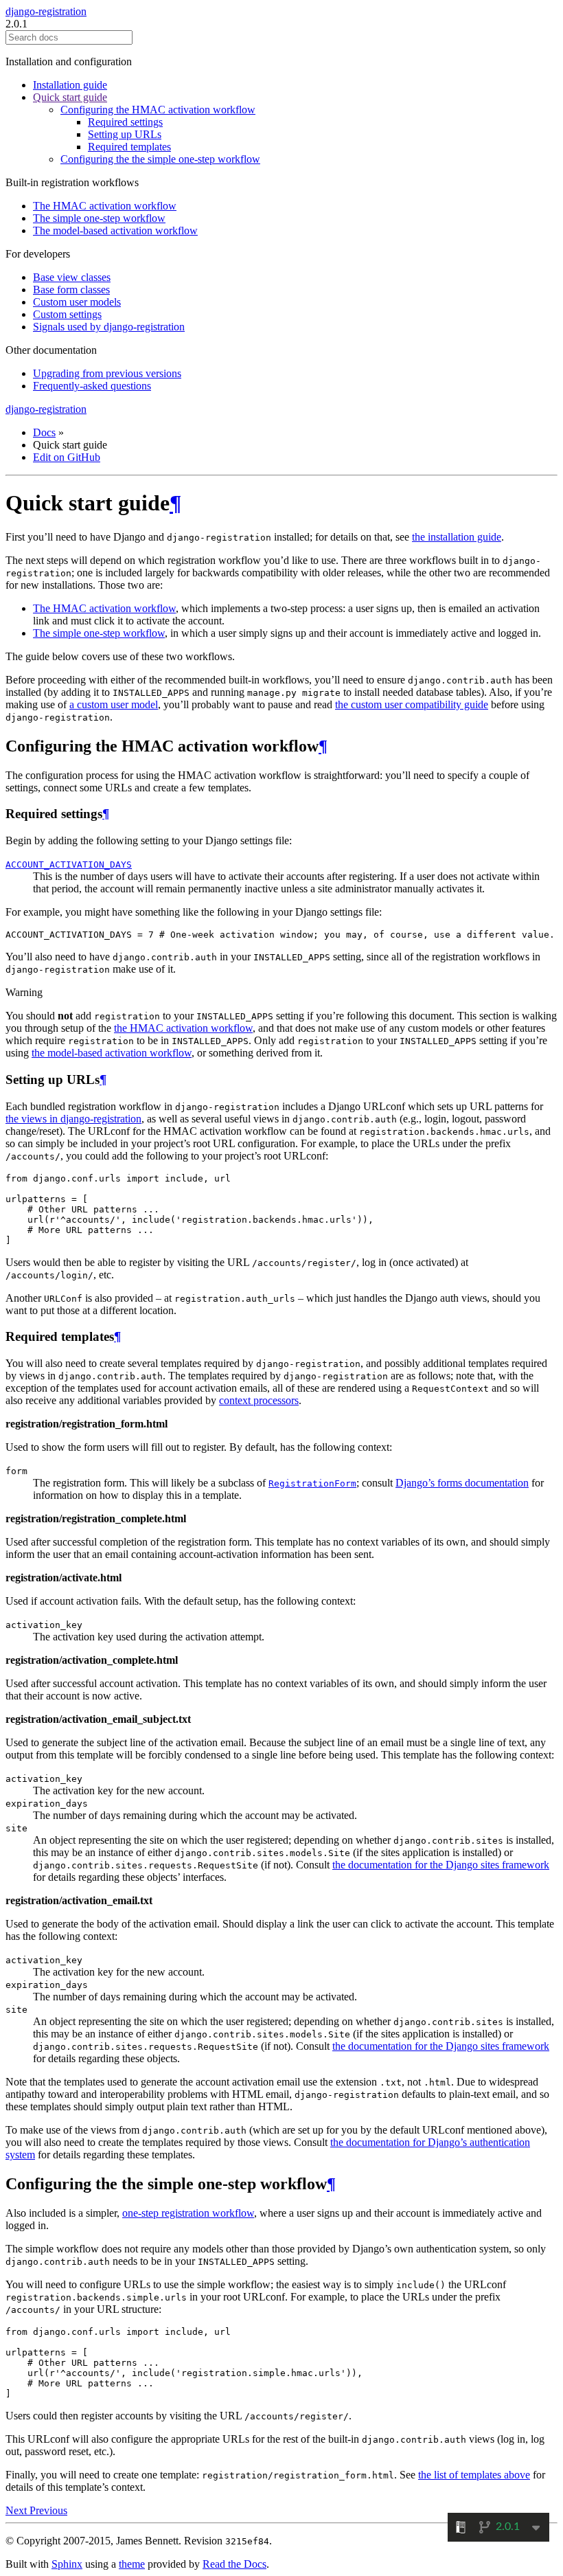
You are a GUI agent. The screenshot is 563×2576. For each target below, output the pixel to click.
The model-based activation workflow (115, 230)
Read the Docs (234, 2564)
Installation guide (70, 85)
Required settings (125, 122)
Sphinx (67, 2564)
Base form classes (71, 290)
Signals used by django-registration (109, 327)
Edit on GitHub (67, 457)
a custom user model (114, 704)
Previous (48, 2510)
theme (132, 2564)
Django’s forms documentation (462, 1483)
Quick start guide (70, 97)
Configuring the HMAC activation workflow (158, 110)
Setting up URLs (125, 134)
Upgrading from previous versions (107, 373)
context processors (259, 1400)
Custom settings (67, 314)
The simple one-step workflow (99, 218)
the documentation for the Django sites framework (441, 1865)
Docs (44, 432)
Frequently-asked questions (92, 386)
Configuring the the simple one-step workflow (160, 159)
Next (18, 2510)
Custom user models (77, 302)
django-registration (46, 11)
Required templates (129, 147)
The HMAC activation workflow (105, 206)
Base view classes (72, 277)
